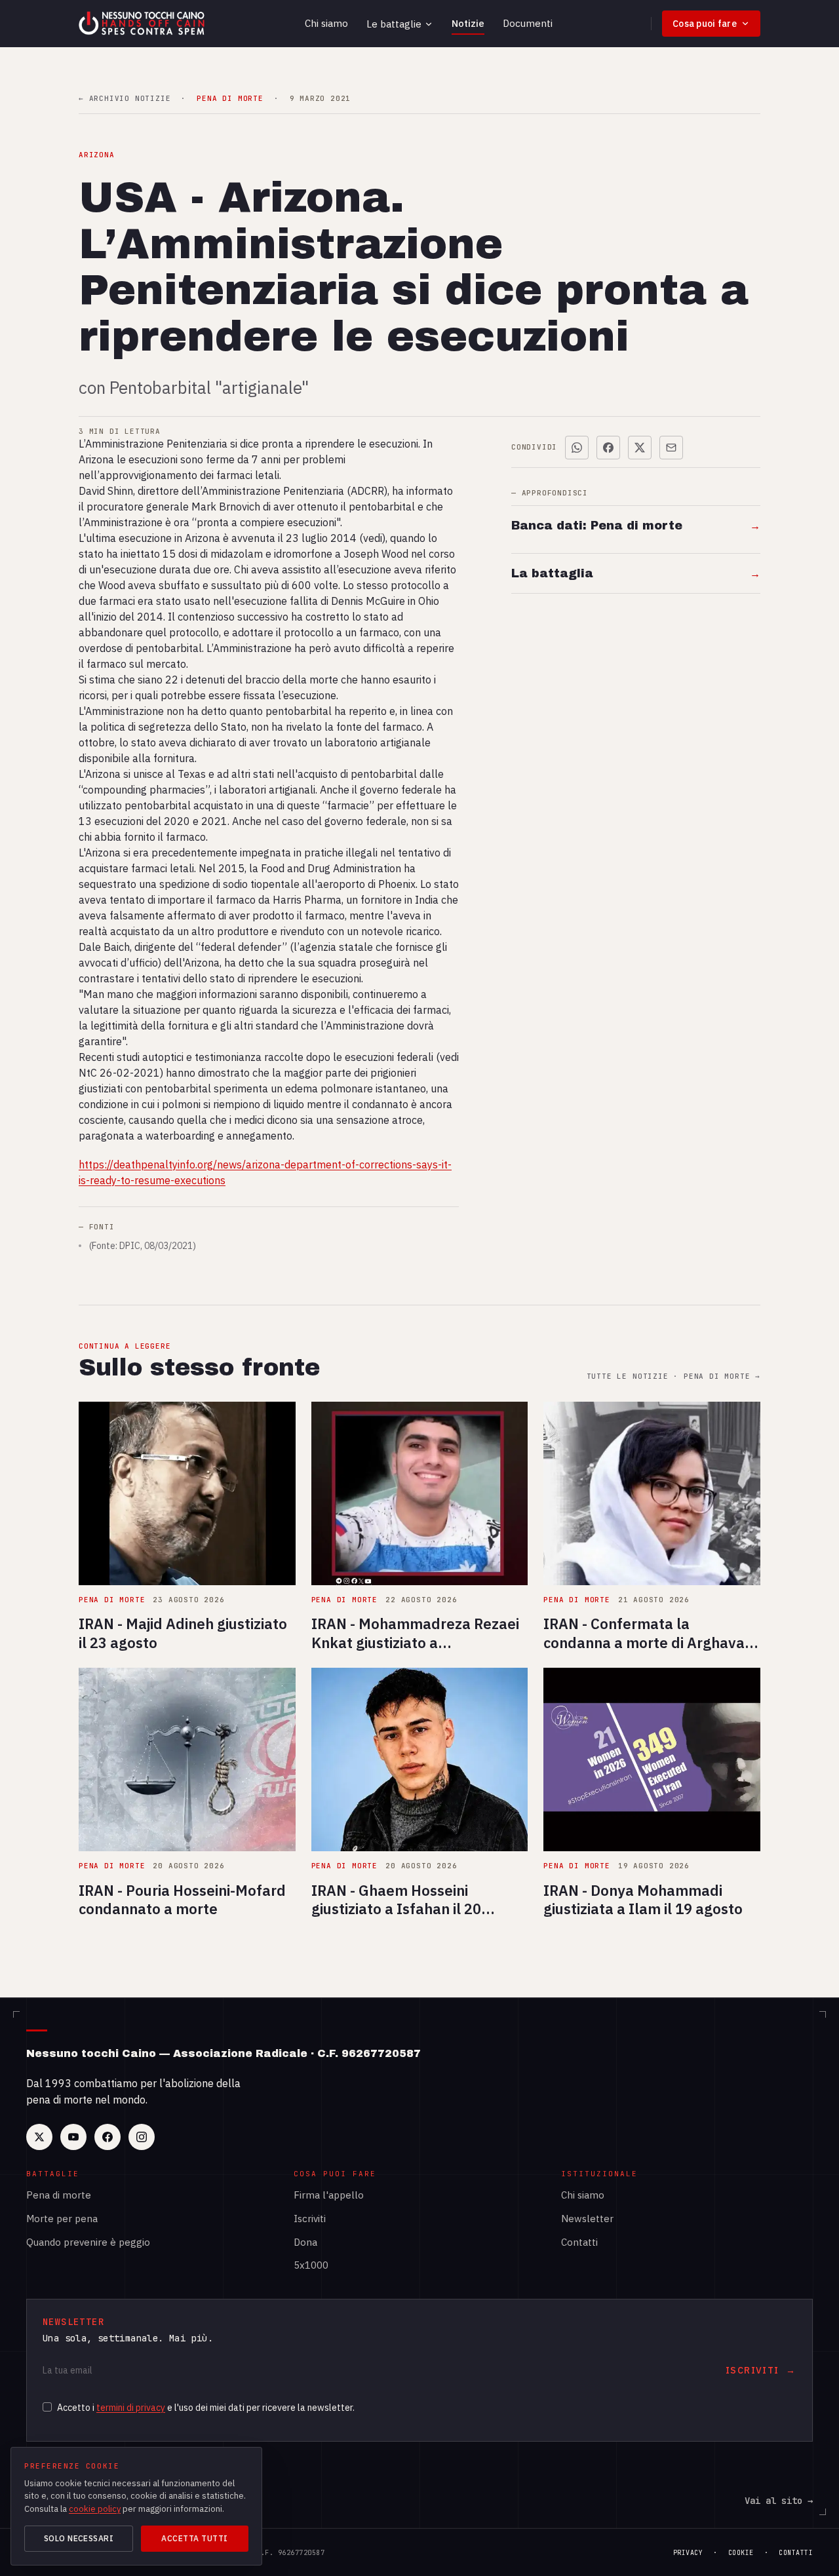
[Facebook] (107, 2137)
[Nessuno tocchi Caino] (143, 24)
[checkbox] (47, 2407)
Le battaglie (394, 24)
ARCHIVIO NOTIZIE (125, 99)
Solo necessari (79, 2538)
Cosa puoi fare (705, 24)
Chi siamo (326, 23)
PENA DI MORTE (230, 99)
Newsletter (587, 2219)
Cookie (741, 2553)
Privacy (688, 2553)
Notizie (468, 23)
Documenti (528, 23)
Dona (305, 2242)
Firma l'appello (329, 2195)
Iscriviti (310, 2219)
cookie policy (95, 2509)
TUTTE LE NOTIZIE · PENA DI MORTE (673, 1376)
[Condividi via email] (671, 448)
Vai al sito (779, 2501)
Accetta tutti (194, 2538)
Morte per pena (62, 2219)
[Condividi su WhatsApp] (577, 448)
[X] (39, 2137)
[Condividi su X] (640, 448)
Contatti (579, 2242)
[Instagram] (142, 2137)
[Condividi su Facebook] (608, 448)
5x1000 (311, 2265)
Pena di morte (59, 2195)
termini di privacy (131, 2408)
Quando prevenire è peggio (88, 2242)
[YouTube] (73, 2137)
